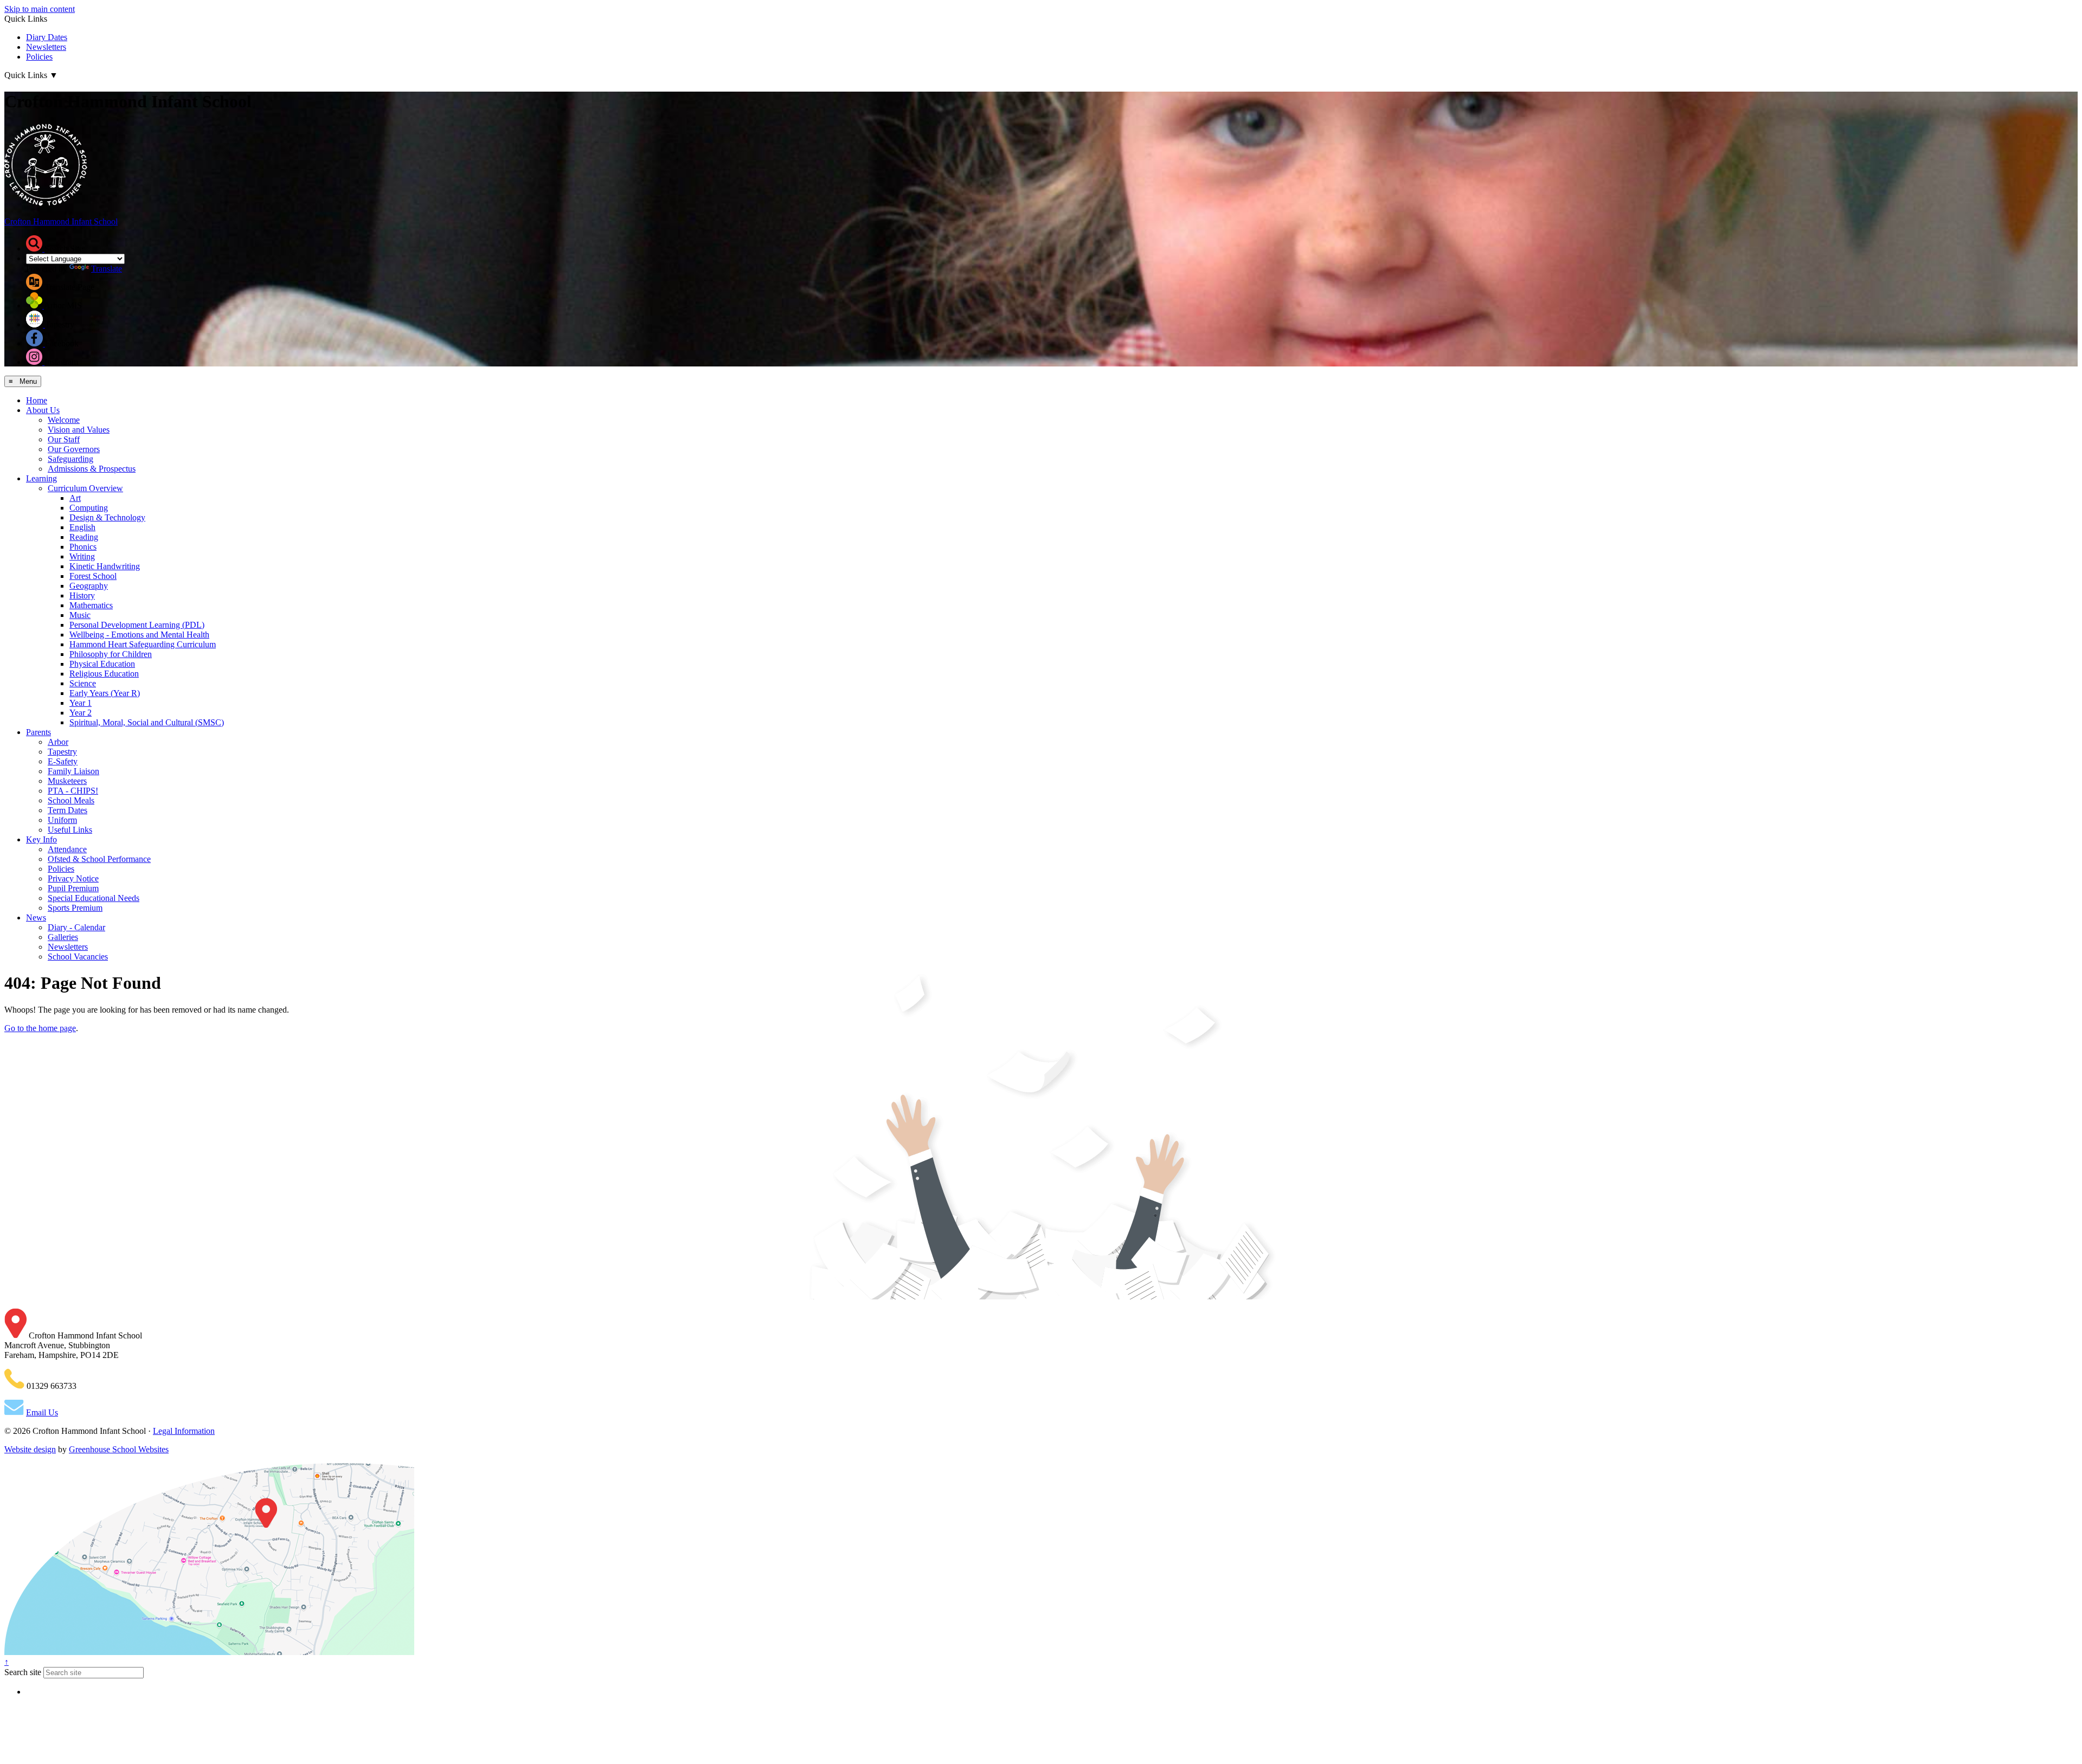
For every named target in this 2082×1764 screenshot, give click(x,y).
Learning (41, 478)
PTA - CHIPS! (73, 791)
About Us (43, 410)
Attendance (67, 849)
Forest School (93, 576)
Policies (39, 57)
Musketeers (67, 781)
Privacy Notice (73, 878)
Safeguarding (70, 459)
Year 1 (81, 703)
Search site (23, 1672)
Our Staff (64, 439)
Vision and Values (79, 430)
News (36, 918)
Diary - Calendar (76, 927)
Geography (89, 586)
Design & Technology (107, 517)
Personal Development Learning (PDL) (137, 625)
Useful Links (70, 830)
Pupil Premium (73, 888)
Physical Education (102, 664)
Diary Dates (47, 37)
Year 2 (81, 713)
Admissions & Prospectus (92, 469)
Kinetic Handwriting (105, 566)
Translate (107, 269)
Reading (84, 537)
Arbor (58, 742)
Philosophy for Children (111, 654)
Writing (82, 556)
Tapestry (62, 752)
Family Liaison (73, 771)
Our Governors (74, 449)
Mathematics (91, 605)
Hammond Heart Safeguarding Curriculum (143, 644)
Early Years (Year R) (105, 693)
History (82, 595)
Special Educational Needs (94, 898)
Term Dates (68, 810)
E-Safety (63, 761)
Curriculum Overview (85, 488)
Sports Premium (75, 908)
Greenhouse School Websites (119, 1449)
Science (83, 683)
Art (75, 498)
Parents (38, 732)
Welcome (64, 420)
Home (37, 400)
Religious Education (104, 674)
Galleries (63, 937)
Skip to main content (40, 9)
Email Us (42, 1412)
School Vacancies (78, 957)
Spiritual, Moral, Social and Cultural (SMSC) (147, 722)
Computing (89, 508)
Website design (30, 1449)
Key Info (41, 839)
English (82, 527)
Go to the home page (40, 1028)
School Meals (71, 800)
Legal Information (184, 1431)
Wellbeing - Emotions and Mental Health (139, 635)
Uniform (62, 820)
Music (80, 615)
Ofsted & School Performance (99, 859)
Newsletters (46, 47)
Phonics (83, 547)
